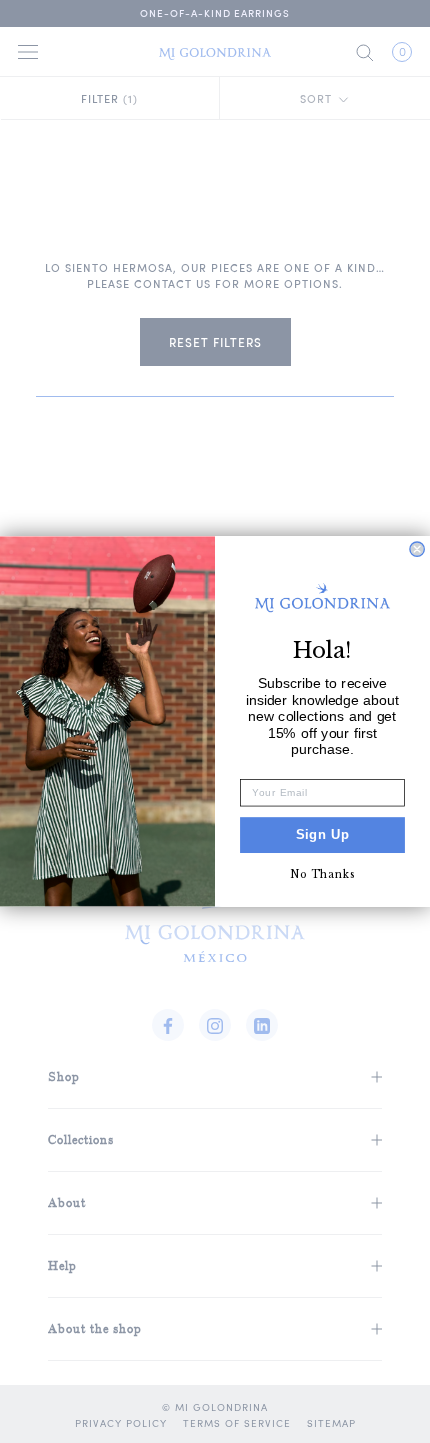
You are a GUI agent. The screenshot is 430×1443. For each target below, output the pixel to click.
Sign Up (323, 835)
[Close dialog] (417, 549)
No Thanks (323, 874)
